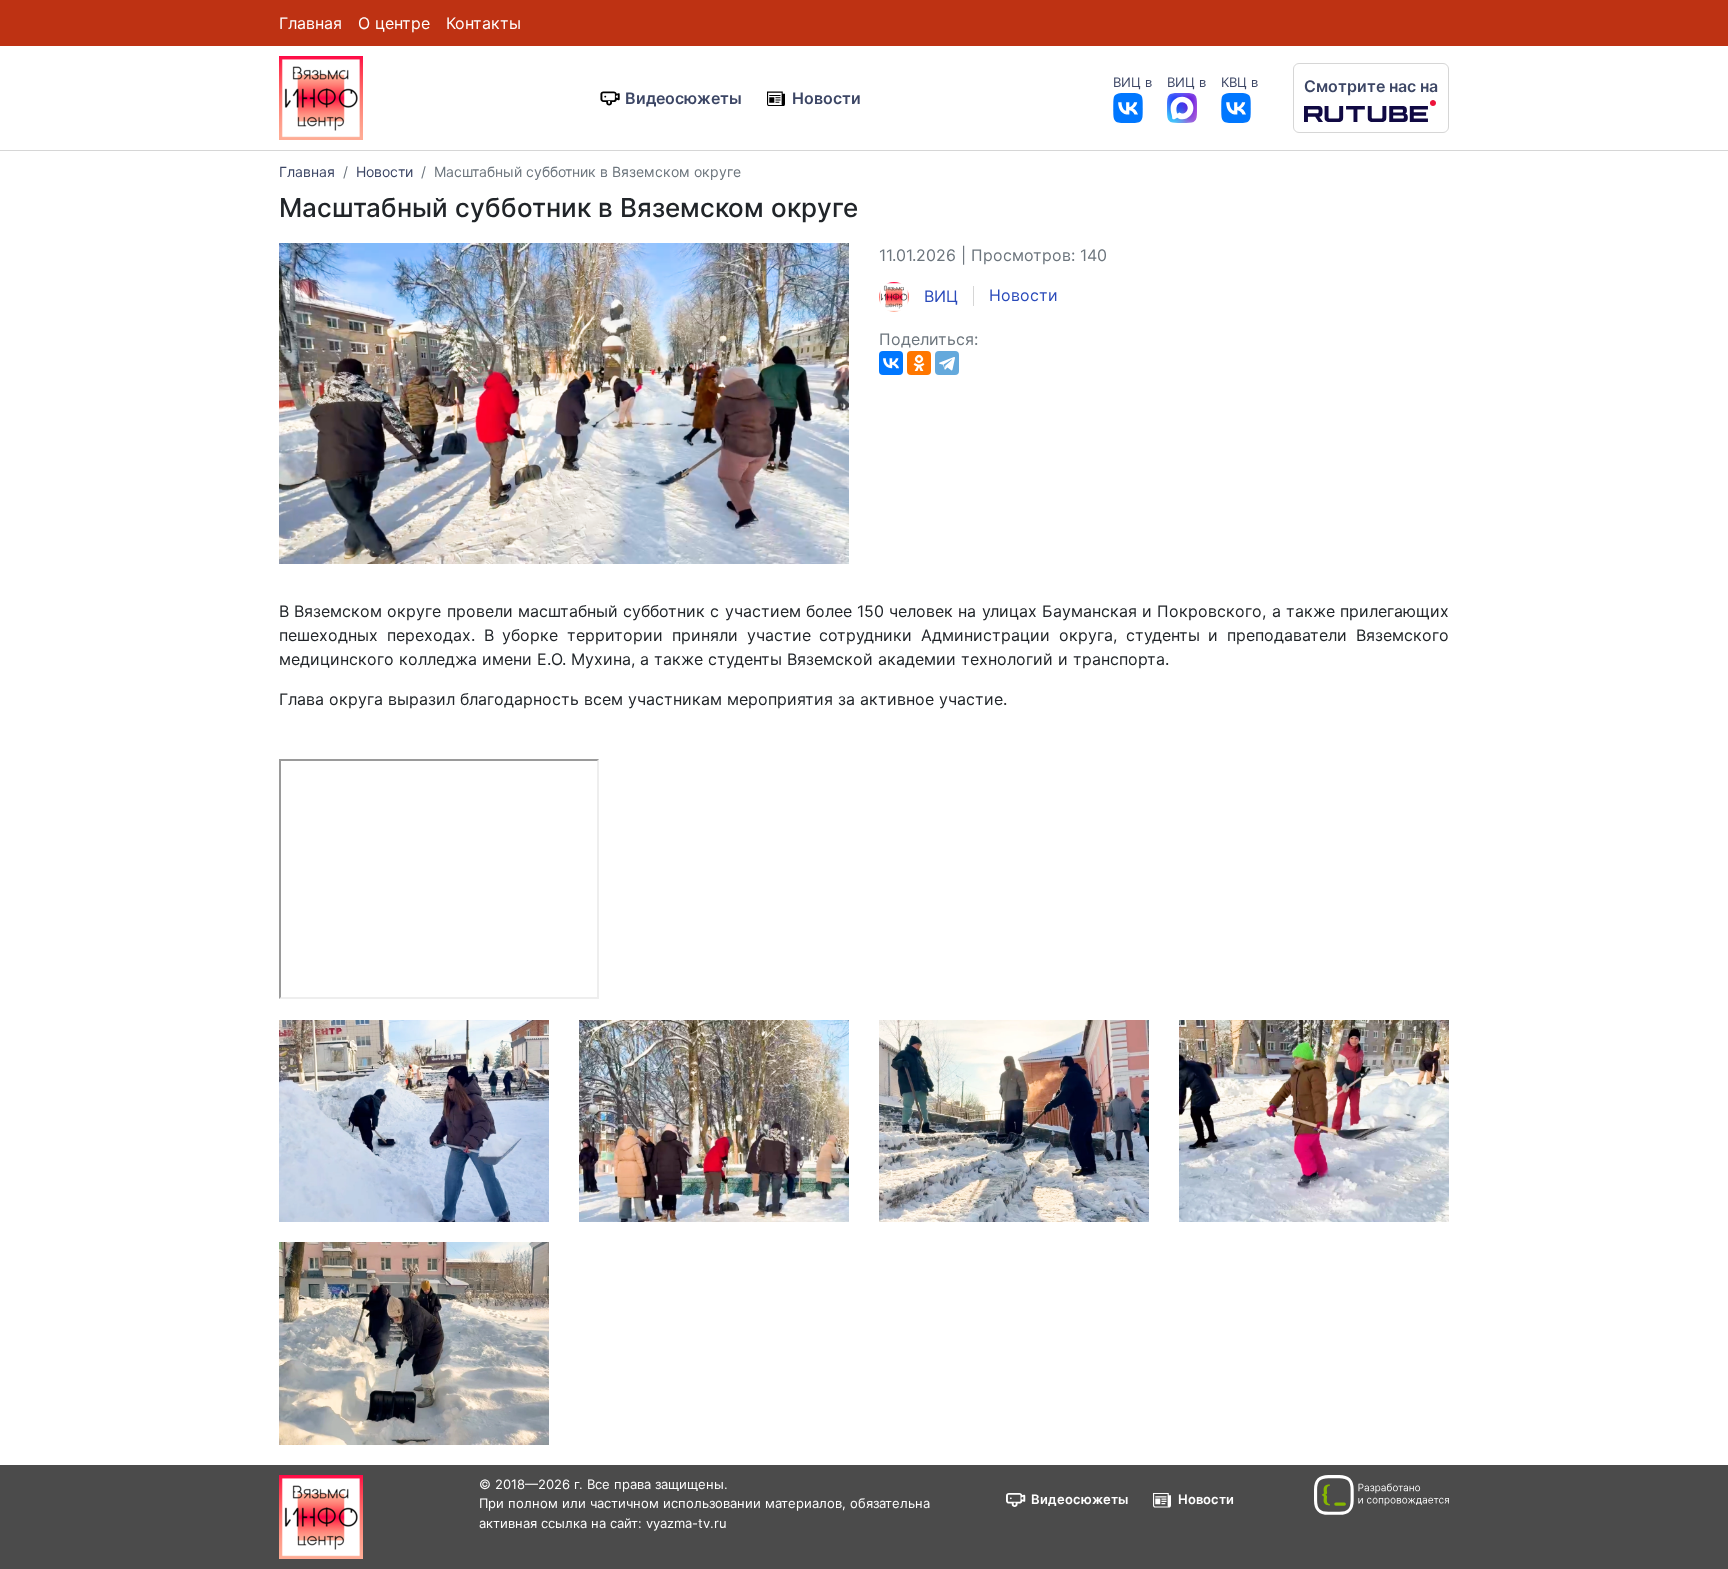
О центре (394, 23)
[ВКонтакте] (891, 363)
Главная (310, 23)
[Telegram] (947, 363)
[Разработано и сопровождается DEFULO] (1381, 1495)
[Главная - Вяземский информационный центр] (321, 96)
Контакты (483, 23)
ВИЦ (938, 296)
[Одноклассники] (919, 363)
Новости (826, 98)
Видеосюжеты (683, 98)
